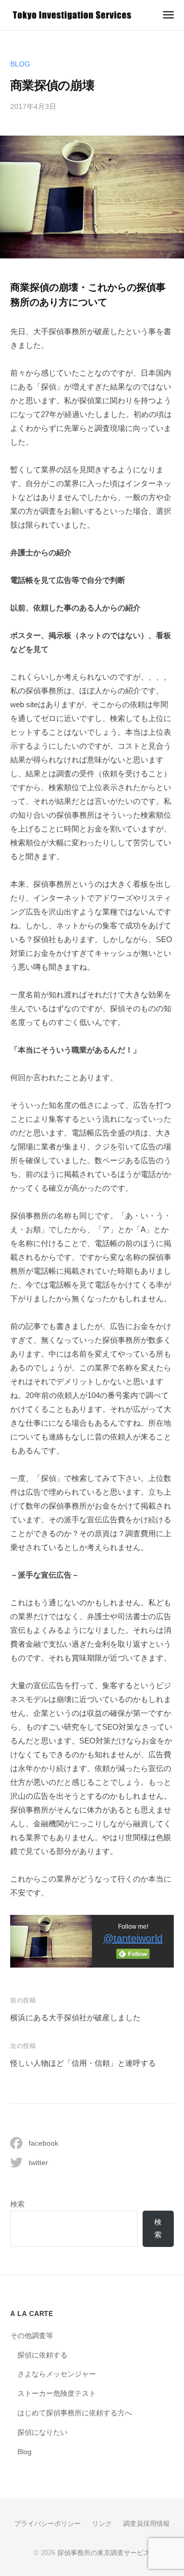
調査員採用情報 (146, 2524)
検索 (17, 2204)
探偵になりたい (42, 2432)
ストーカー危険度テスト (57, 2394)
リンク (102, 2524)
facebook (43, 2143)
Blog (25, 2452)
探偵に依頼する (42, 2355)
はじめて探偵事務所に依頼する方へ (75, 2413)
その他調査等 (32, 2336)
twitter (38, 2163)
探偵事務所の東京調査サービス (104, 2553)
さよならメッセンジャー (57, 2374)
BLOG (20, 64)
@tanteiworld (133, 1938)
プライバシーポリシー (48, 2524)
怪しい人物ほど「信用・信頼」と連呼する (83, 2063)
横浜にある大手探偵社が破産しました (75, 2017)
